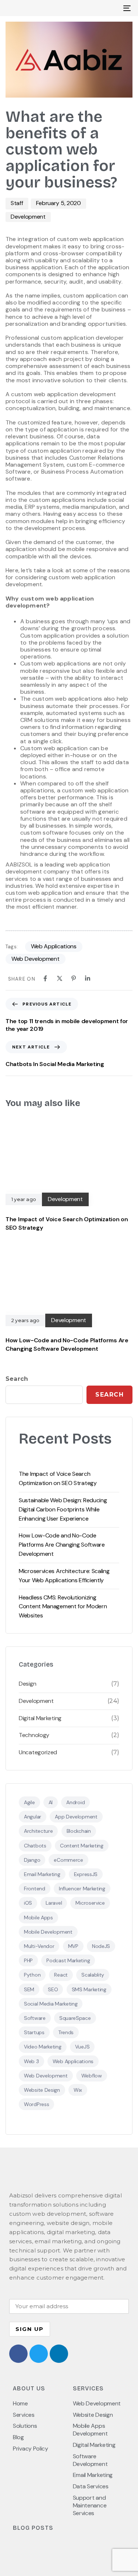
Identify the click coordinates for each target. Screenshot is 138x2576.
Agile (29, 1802)
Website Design (42, 2090)
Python (32, 1975)
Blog (18, 2437)
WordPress (36, 2104)
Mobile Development (48, 1932)
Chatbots (35, 1846)
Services (24, 2415)
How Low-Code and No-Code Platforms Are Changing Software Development (62, 1545)
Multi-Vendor (39, 1946)
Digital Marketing (40, 1718)
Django (32, 1860)
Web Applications (54, 946)
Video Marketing (43, 2047)
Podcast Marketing (68, 1960)
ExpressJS (86, 1874)
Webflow (92, 2076)
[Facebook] (45, 978)
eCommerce (68, 1860)
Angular (33, 1817)
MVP (73, 1946)
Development (28, 217)
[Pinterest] (74, 978)
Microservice (90, 1903)
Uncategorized (38, 1752)
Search (17, 1379)
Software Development (90, 2460)
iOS (28, 1903)
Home (20, 2404)
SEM (29, 1989)
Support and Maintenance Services (90, 2506)
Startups (34, 2032)
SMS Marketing (89, 1989)
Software (35, 2018)
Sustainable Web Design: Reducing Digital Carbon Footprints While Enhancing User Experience (63, 1509)
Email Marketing (42, 1874)
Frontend (35, 1889)
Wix (78, 2090)
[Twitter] (39, 2354)
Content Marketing (82, 1846)
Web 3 (31, 2061)
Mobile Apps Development (90, 2430)
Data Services (91, 2486)
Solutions (25, 2426)
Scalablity (93, 1975)
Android (75, 1802)
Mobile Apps (38, 1918)
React (61, 1975)
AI (51, 1802)
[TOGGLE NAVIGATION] (110, 8)
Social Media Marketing (51, 2004)
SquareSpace (75, 2018)
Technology (34, 1735)
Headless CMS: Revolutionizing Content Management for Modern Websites (63, 1607)
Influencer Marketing (82, 1889)
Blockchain (79, 1831)
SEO (53, 1989)
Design (27, 1684)
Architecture (38, 1831)
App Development (76, 1817)
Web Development (36, 959)
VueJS (82, 2047)
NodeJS (101, 1946)
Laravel (54, 1903)
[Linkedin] (88, 978)
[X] (60, 978)
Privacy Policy (31, 2449)
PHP (28, 1960)
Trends (66, 2032)
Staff (17, 203)
